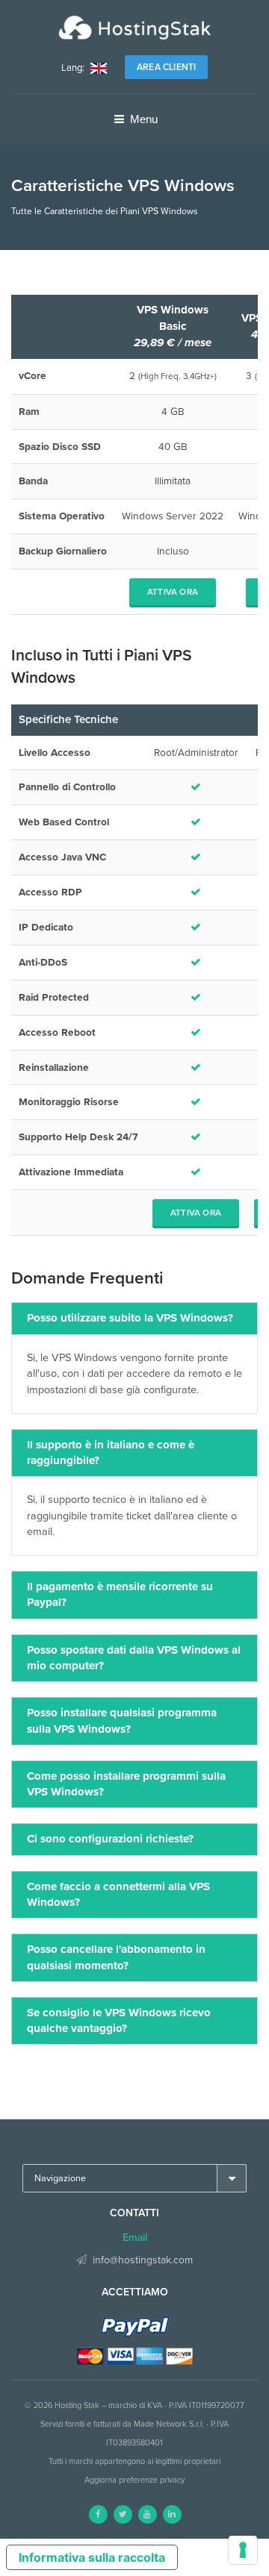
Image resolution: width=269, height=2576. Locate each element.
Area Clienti (166, 67)
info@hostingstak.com (143, 2260)
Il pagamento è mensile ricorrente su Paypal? (120, 1594)
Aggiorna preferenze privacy (134, 2480)
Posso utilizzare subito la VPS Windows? (130, 1318)
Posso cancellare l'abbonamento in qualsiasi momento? (116, 1957)
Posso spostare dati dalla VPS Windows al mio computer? (134, 1658)
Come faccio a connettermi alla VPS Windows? (118, 1894)
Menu (142, 119)
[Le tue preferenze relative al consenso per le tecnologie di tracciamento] (243, 2550)
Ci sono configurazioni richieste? (110, 1839)
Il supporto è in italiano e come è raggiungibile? (111, 1453)
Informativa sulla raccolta (92, 2557)
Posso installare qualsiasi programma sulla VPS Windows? (122, 1720)
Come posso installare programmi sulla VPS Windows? (126, 1784)
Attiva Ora (173, 592)
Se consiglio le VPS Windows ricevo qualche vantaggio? (119, 2020)
